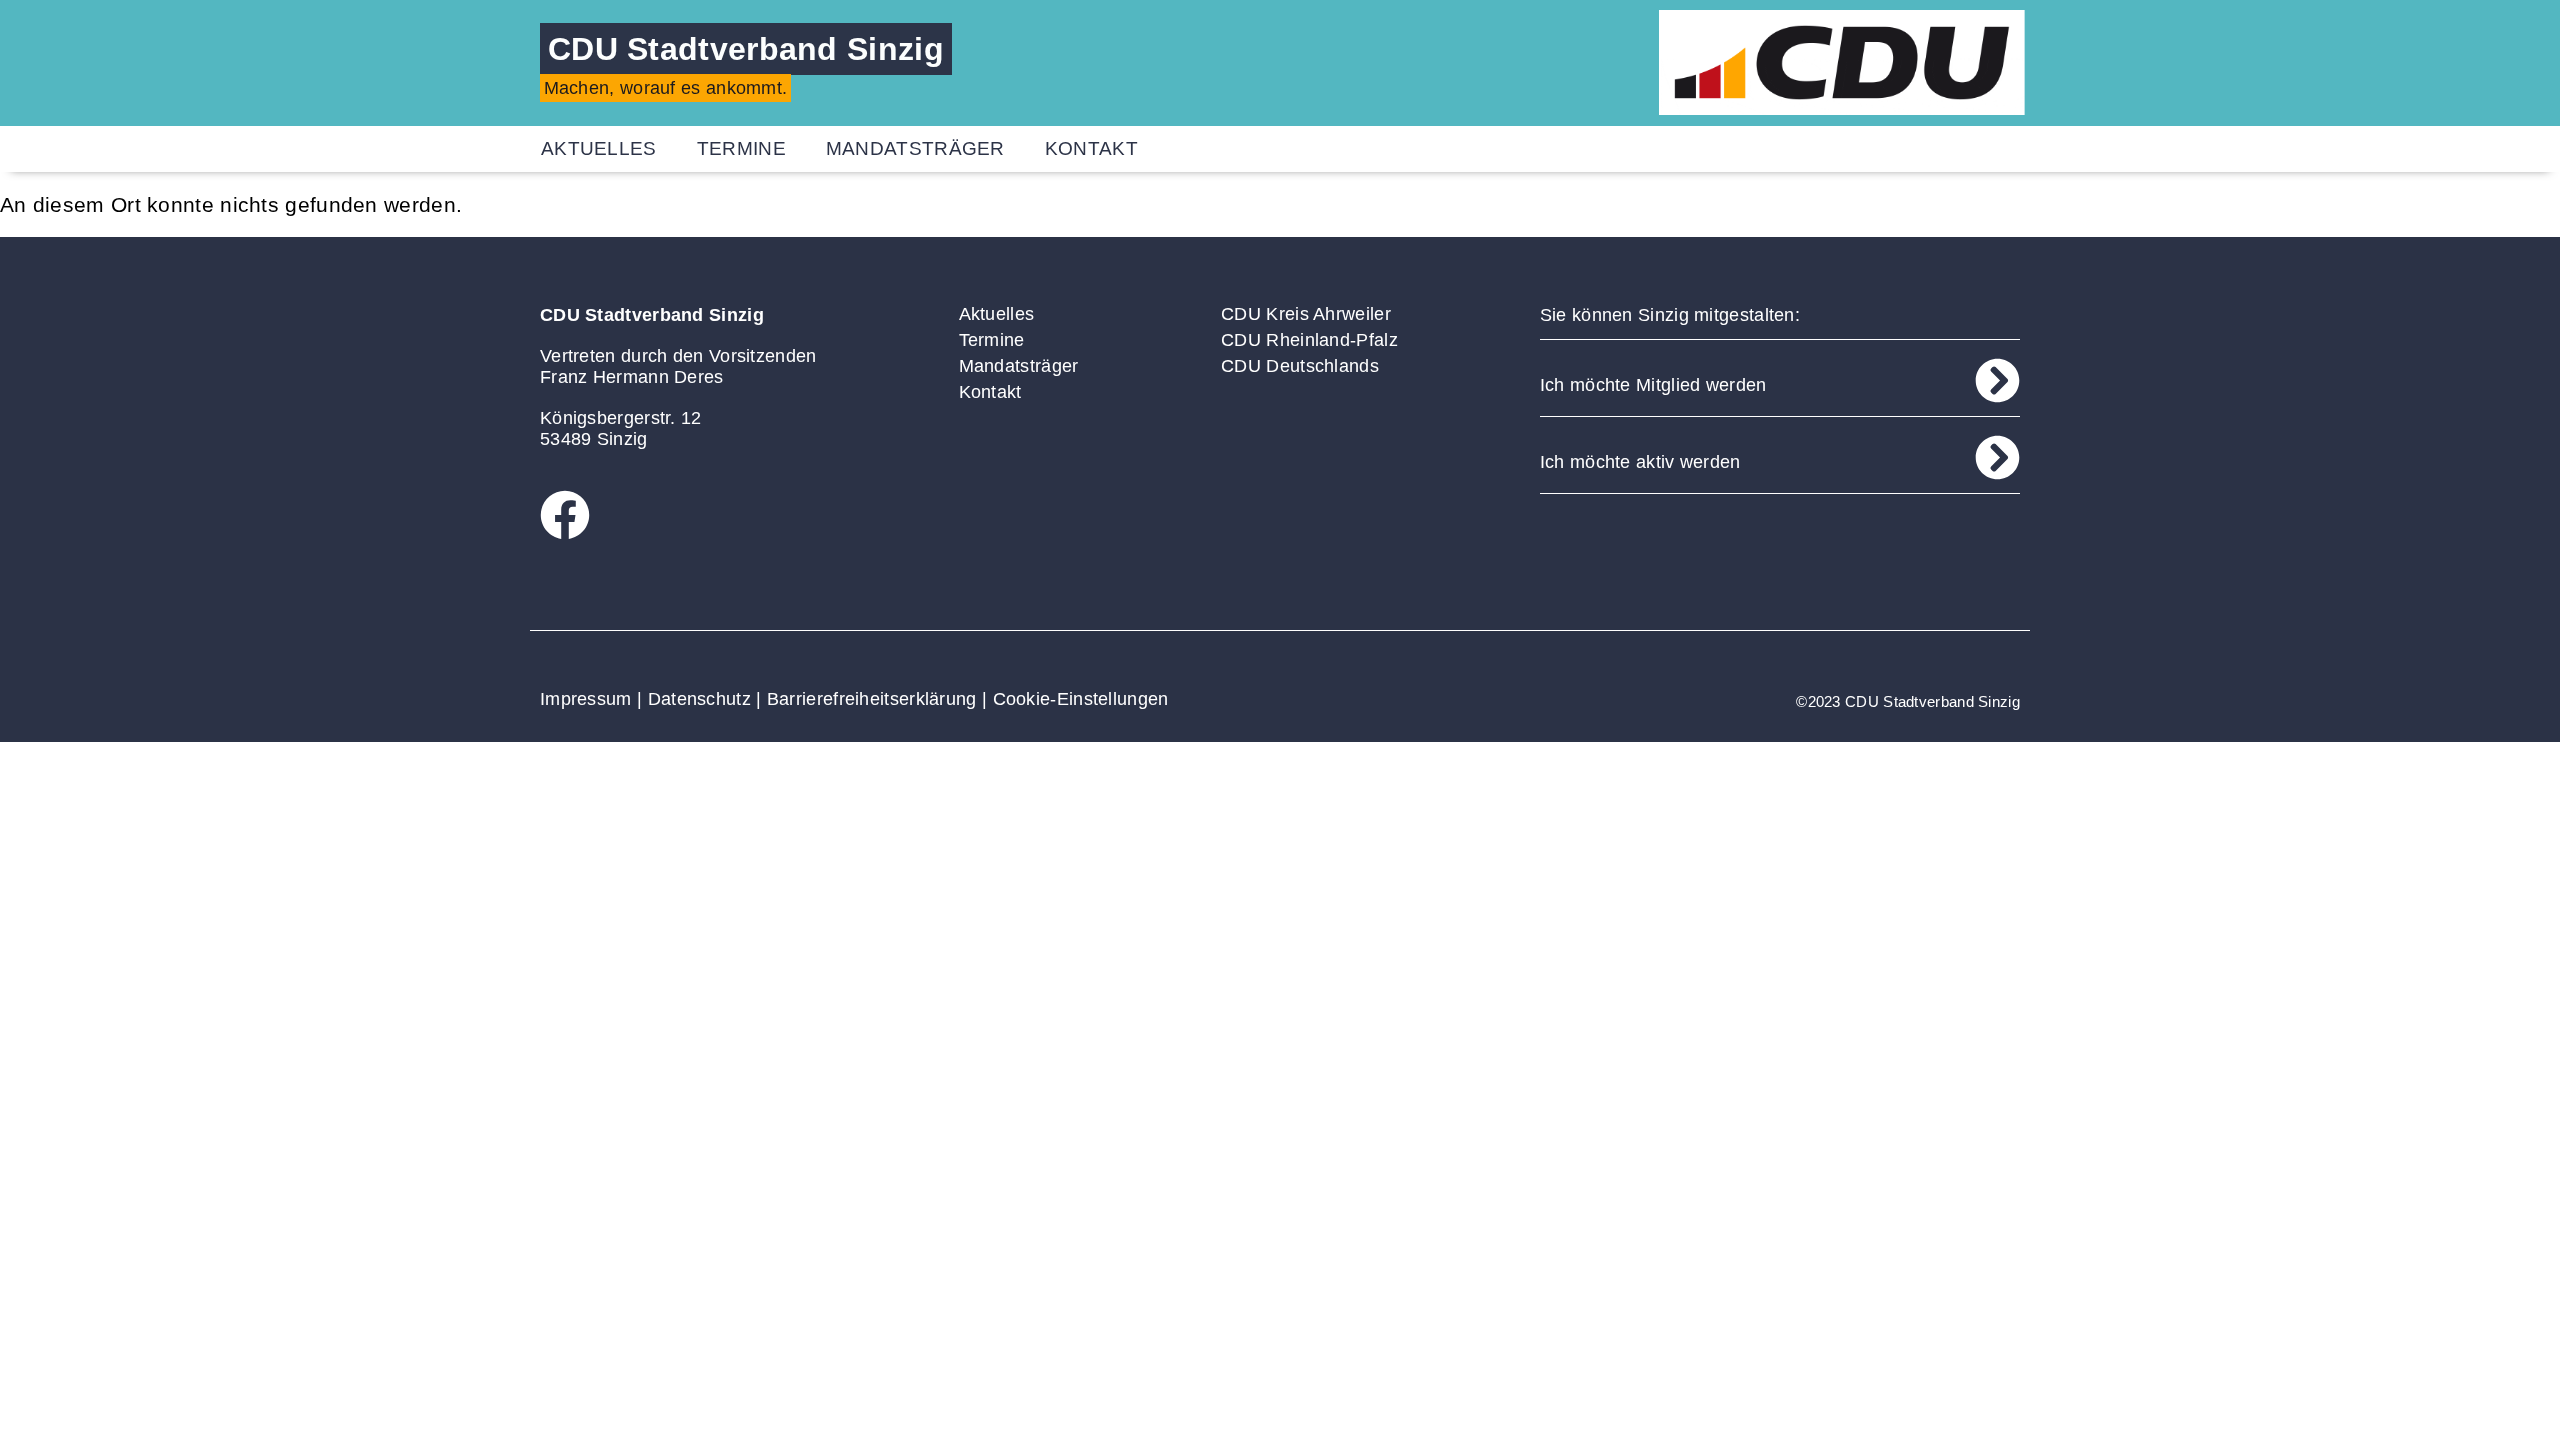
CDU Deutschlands (1300, 366)
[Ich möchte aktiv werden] (1997, 457)
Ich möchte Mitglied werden (1653, 385)
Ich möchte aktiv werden (1640, 462)
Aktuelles (599, 148)
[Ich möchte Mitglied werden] (1997, 380)
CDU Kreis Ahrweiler (1306, 314)
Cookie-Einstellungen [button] (1081, 699)
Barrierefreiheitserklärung (872, 699)
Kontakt (1091, 148)
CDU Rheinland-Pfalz (1309, 340)
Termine (741, 148)
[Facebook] (565, 515)
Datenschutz (699, 699)
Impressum (586, 699)
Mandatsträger (915, 148)
